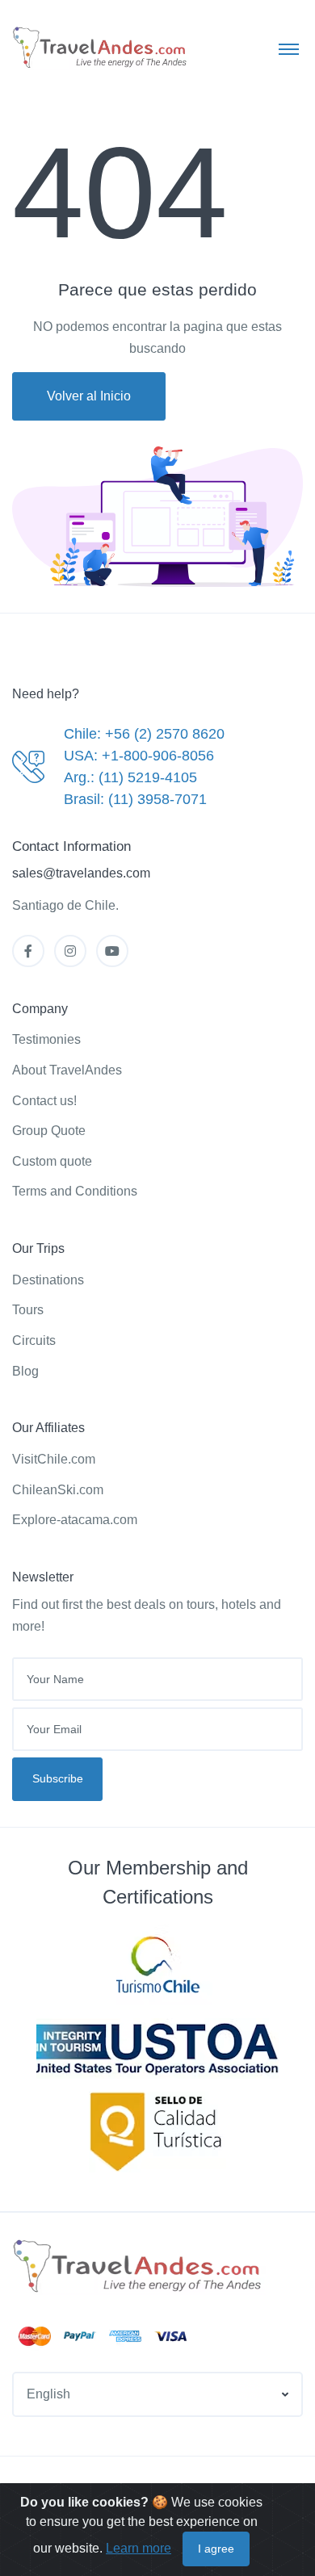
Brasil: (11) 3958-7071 (135, 799)
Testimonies (46, 1039)
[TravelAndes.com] (101, 48)
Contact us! (44, 1101)
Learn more (139, 2548)
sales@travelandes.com (81, 873)
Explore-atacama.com (75, 1520)
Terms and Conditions (75, 1191)
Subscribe (58, 1778)
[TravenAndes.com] (139, 2267)
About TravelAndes (67, 1070)
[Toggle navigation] (289, 48)
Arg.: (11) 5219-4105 (130, 777)
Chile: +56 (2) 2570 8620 (144, 734)
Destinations (48, 1280)
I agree (216, 2549)
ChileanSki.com (58, 1490)
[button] (157, 2395)
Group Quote (49, 1131)
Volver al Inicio (89, 396)
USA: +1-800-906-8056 (139, 756)
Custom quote (52, 1161)
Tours (28, 1310)
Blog (25, 1371)
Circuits (34, 1340)
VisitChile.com (54, 1459)
